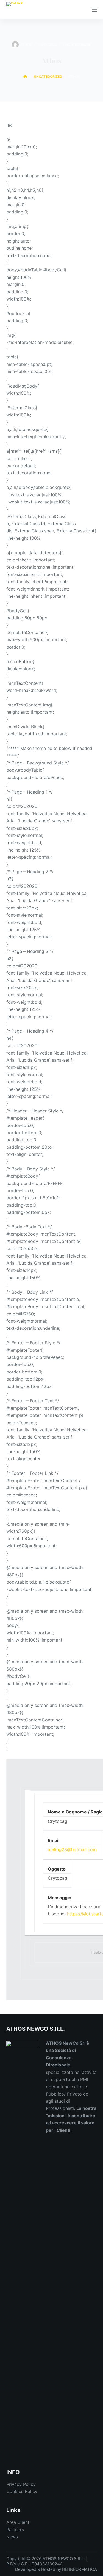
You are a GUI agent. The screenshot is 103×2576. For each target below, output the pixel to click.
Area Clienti (18, 2522)
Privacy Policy (21, 2484)
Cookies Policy (22, 2491)
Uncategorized (77, 45)
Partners (15, 2530)
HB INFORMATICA (80, 2569)
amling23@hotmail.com (72, 1849)
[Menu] (94, 10)
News (12, 2537)
